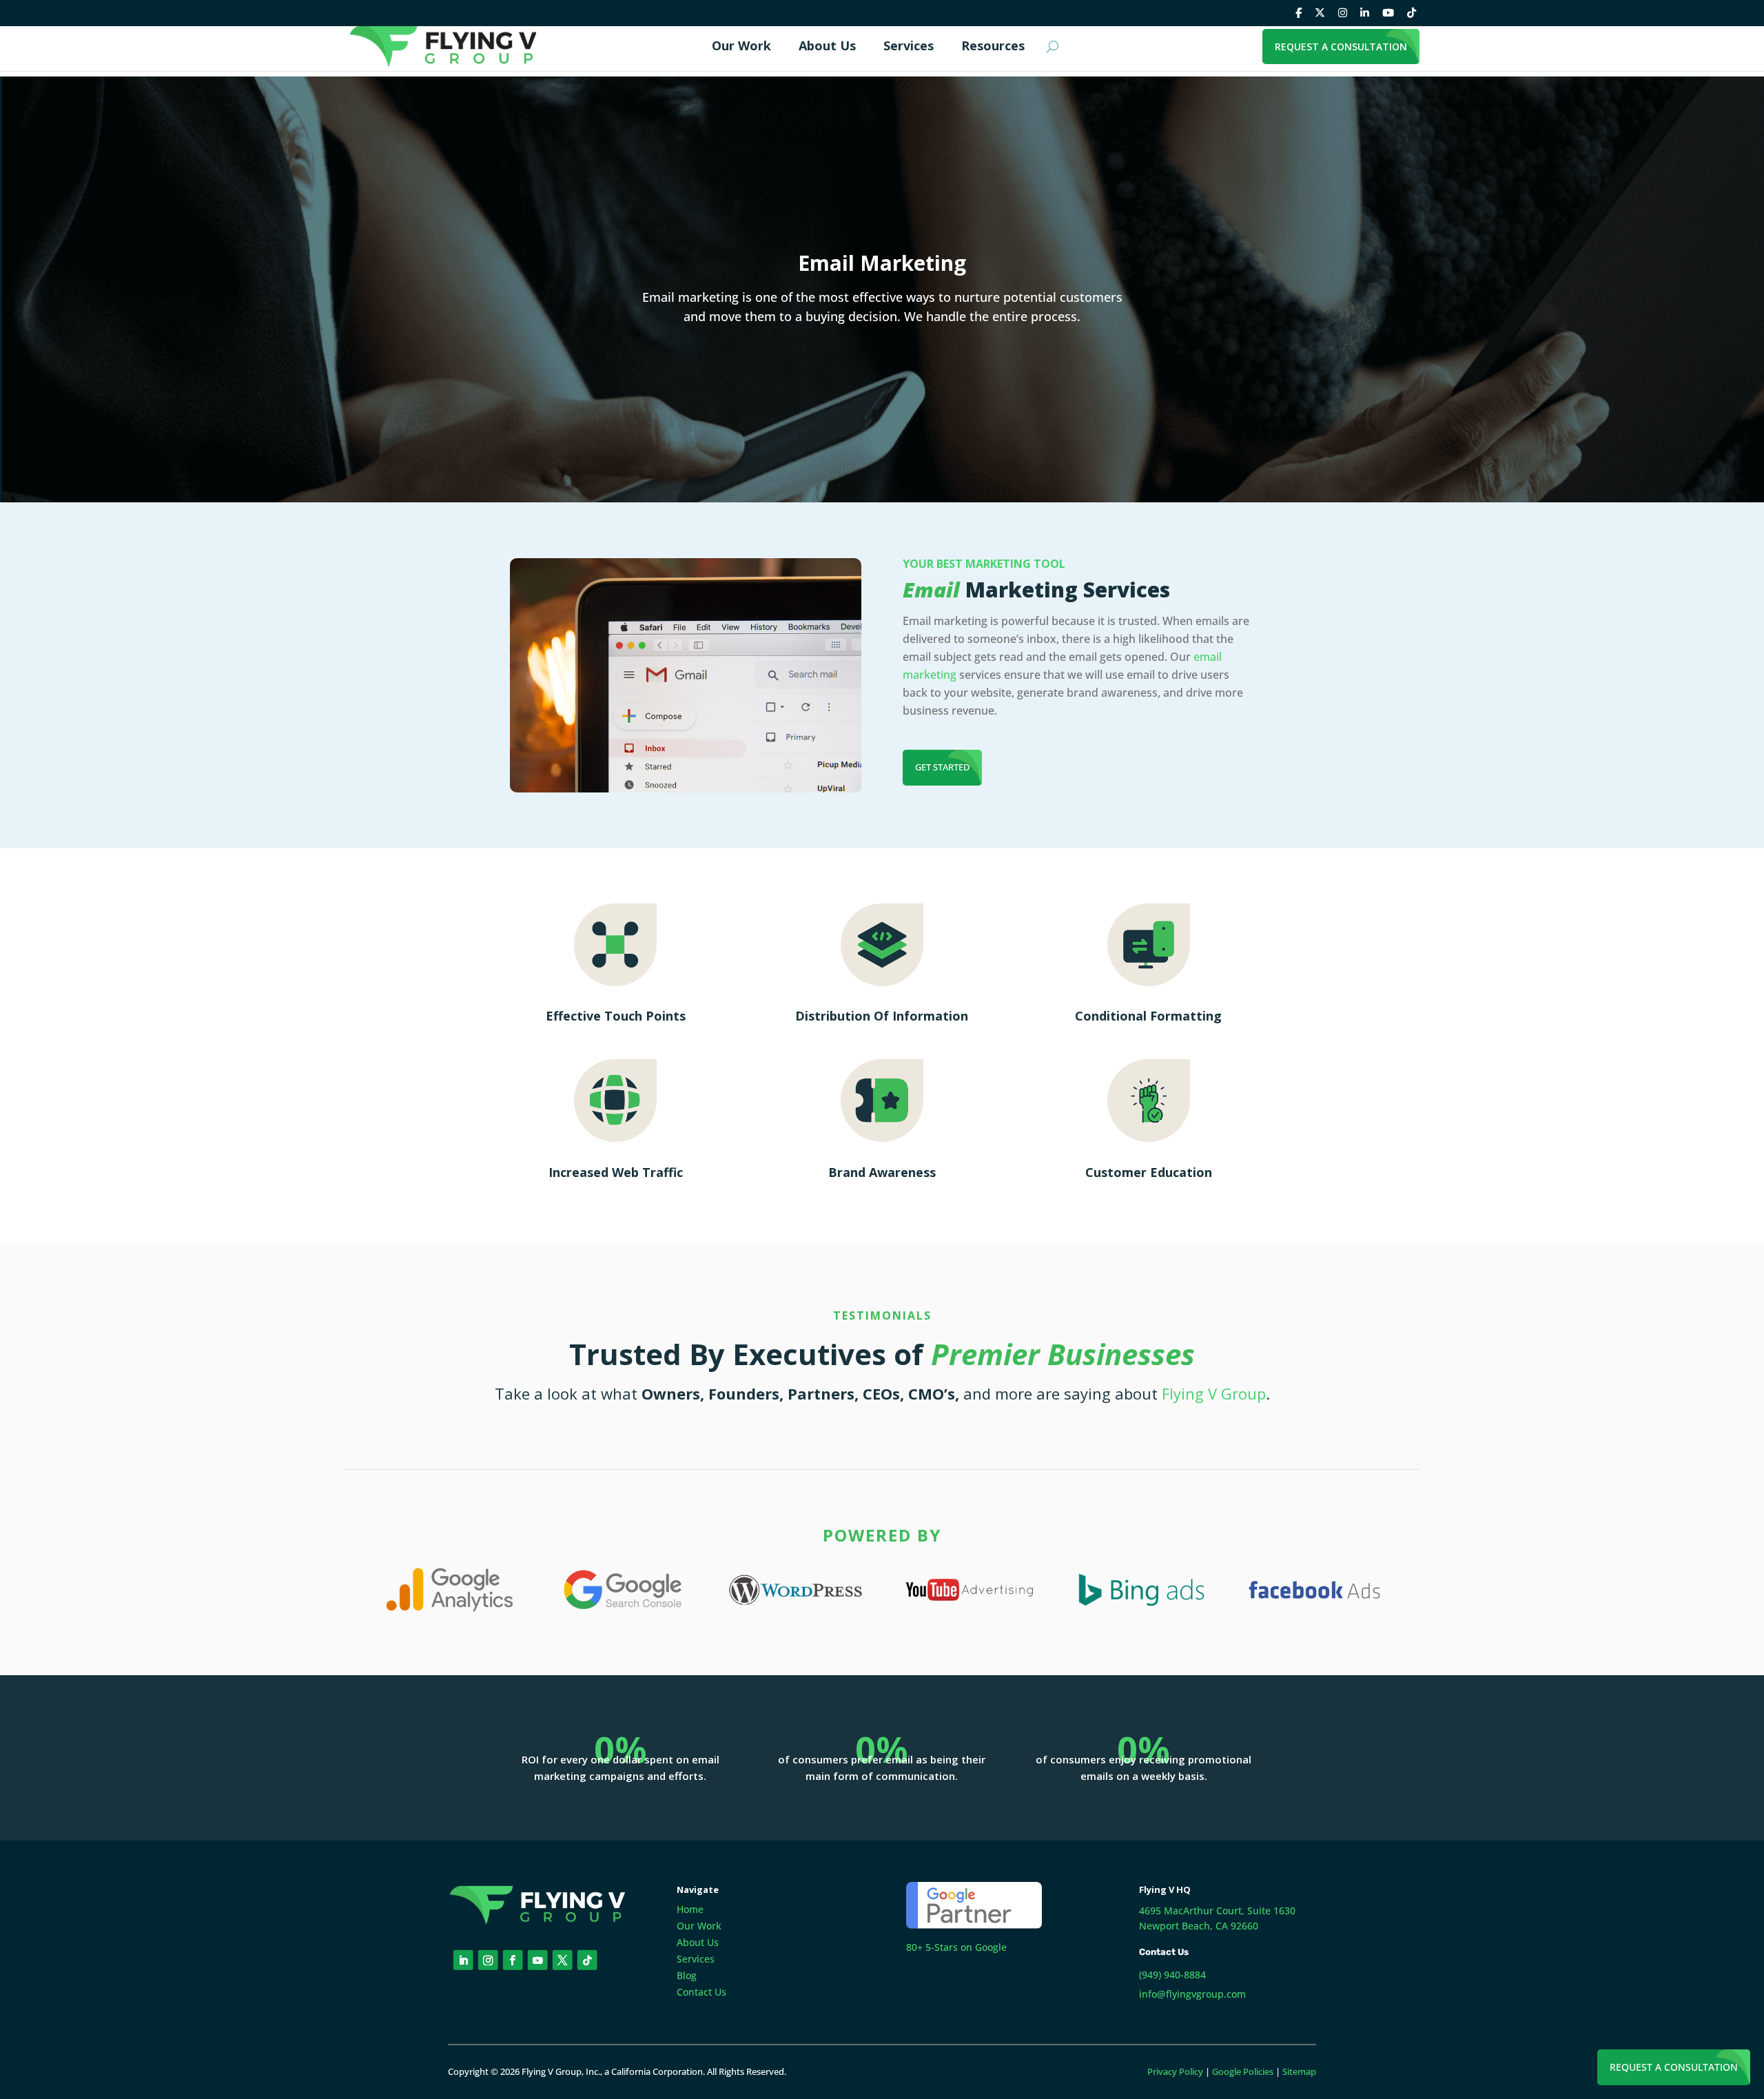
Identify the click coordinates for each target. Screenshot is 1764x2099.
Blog (687, 1975)
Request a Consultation (1674, 2067)
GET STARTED (942, 767)
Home (690, 1909)
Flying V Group (1214, 1393)
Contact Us (701, 1992)
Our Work (699, 1926)
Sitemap (1299, 2071)
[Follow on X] (563, 1960)
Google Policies (1243, 2071)
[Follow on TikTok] (587, 1960)
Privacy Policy (1175, 2071)
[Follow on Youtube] (538, 1960)
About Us (698, 1942)
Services (696, 1959)
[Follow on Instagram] (488, 1960)
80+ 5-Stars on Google (956, 1947)
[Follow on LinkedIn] (463, 1960)
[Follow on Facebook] (513, 1960)
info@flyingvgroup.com (1192, 1994)
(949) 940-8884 (1172, 1975)
